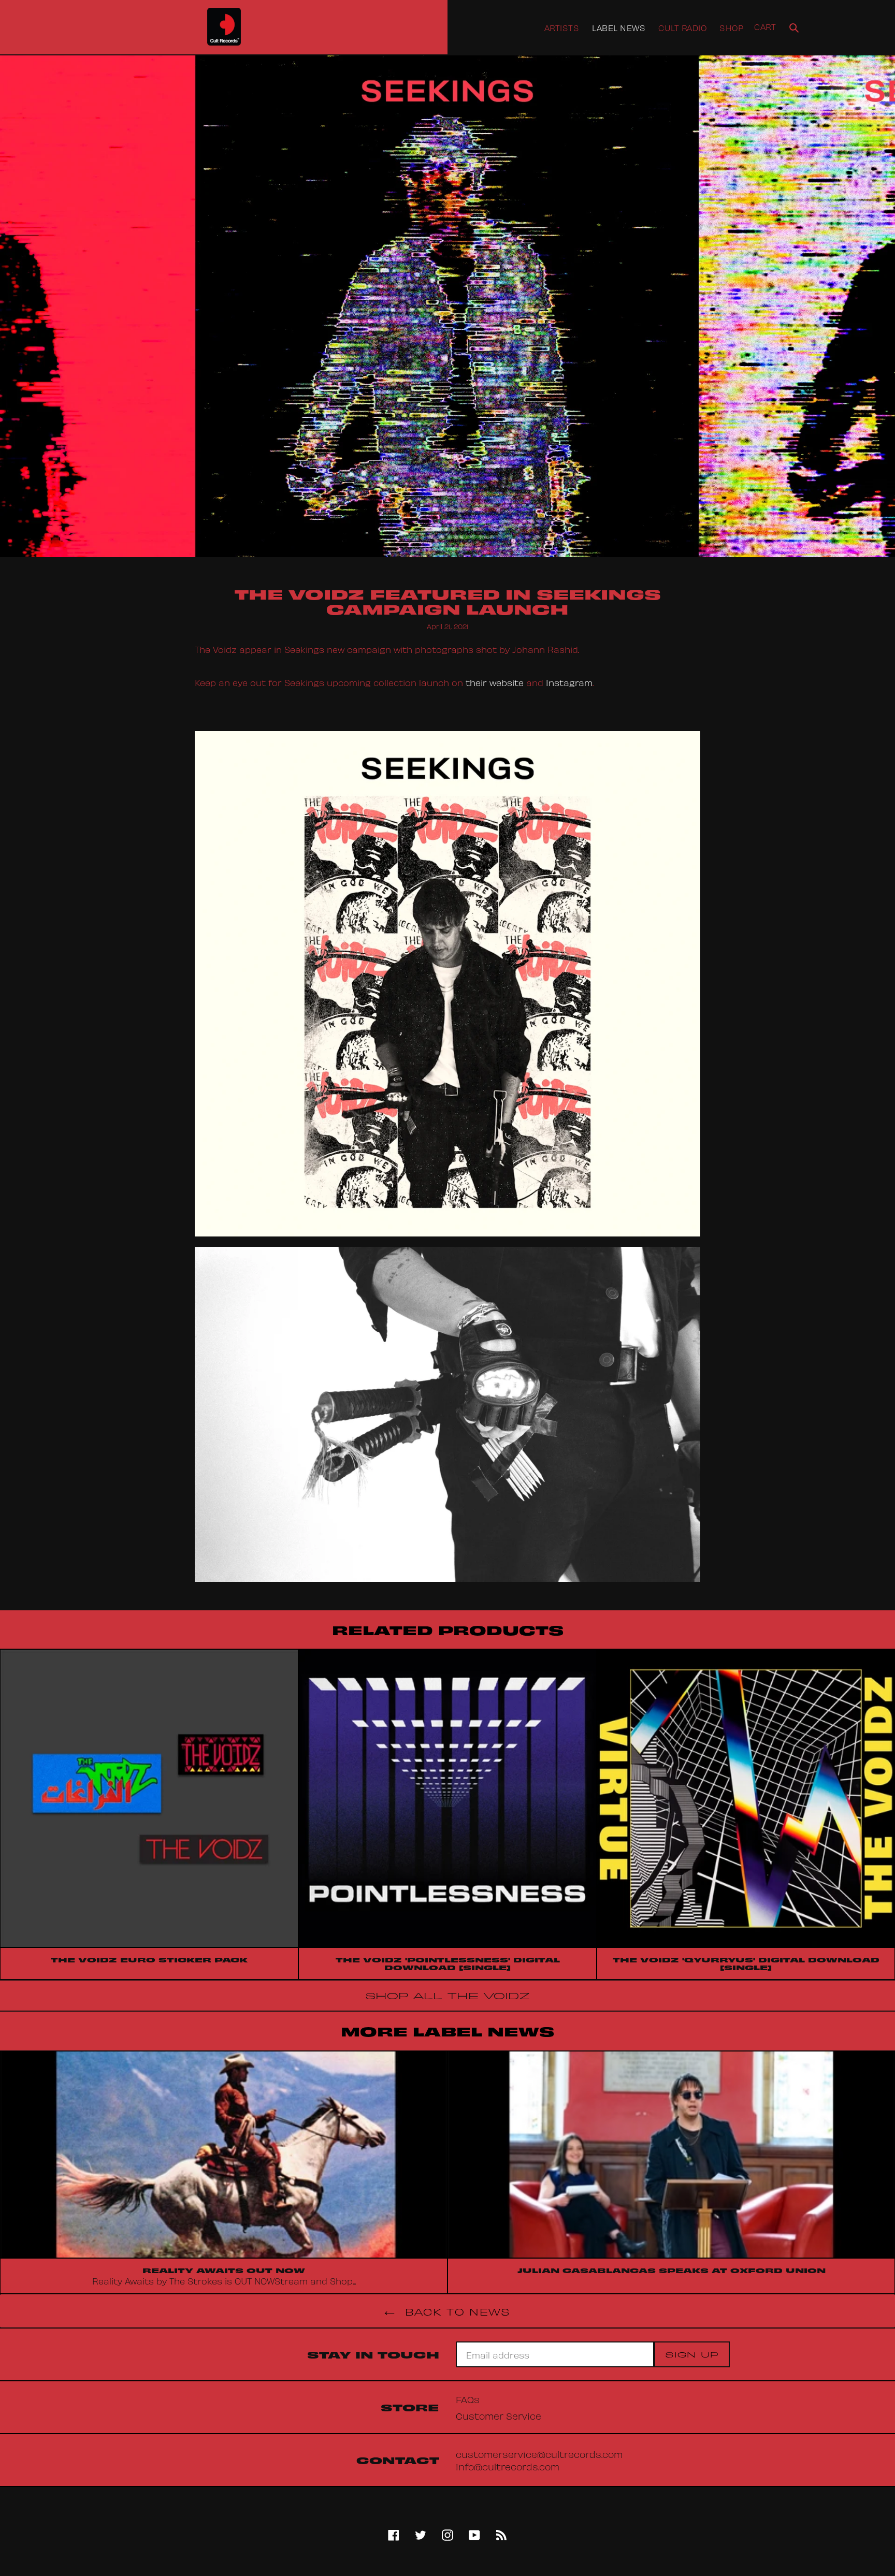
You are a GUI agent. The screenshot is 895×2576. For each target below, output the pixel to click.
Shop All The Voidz (447, 1995)
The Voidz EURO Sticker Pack (149, 1959)
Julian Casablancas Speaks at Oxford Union (672, 2270)
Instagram (569, 682)
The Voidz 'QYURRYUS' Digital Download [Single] (746, 1963)
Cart (765, 26)
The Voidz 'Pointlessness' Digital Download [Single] (448, 1963)
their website (495, 682)
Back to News (455, 2311)
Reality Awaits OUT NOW (224, 2270)
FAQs (468, 2399)
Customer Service (499, 2415)
